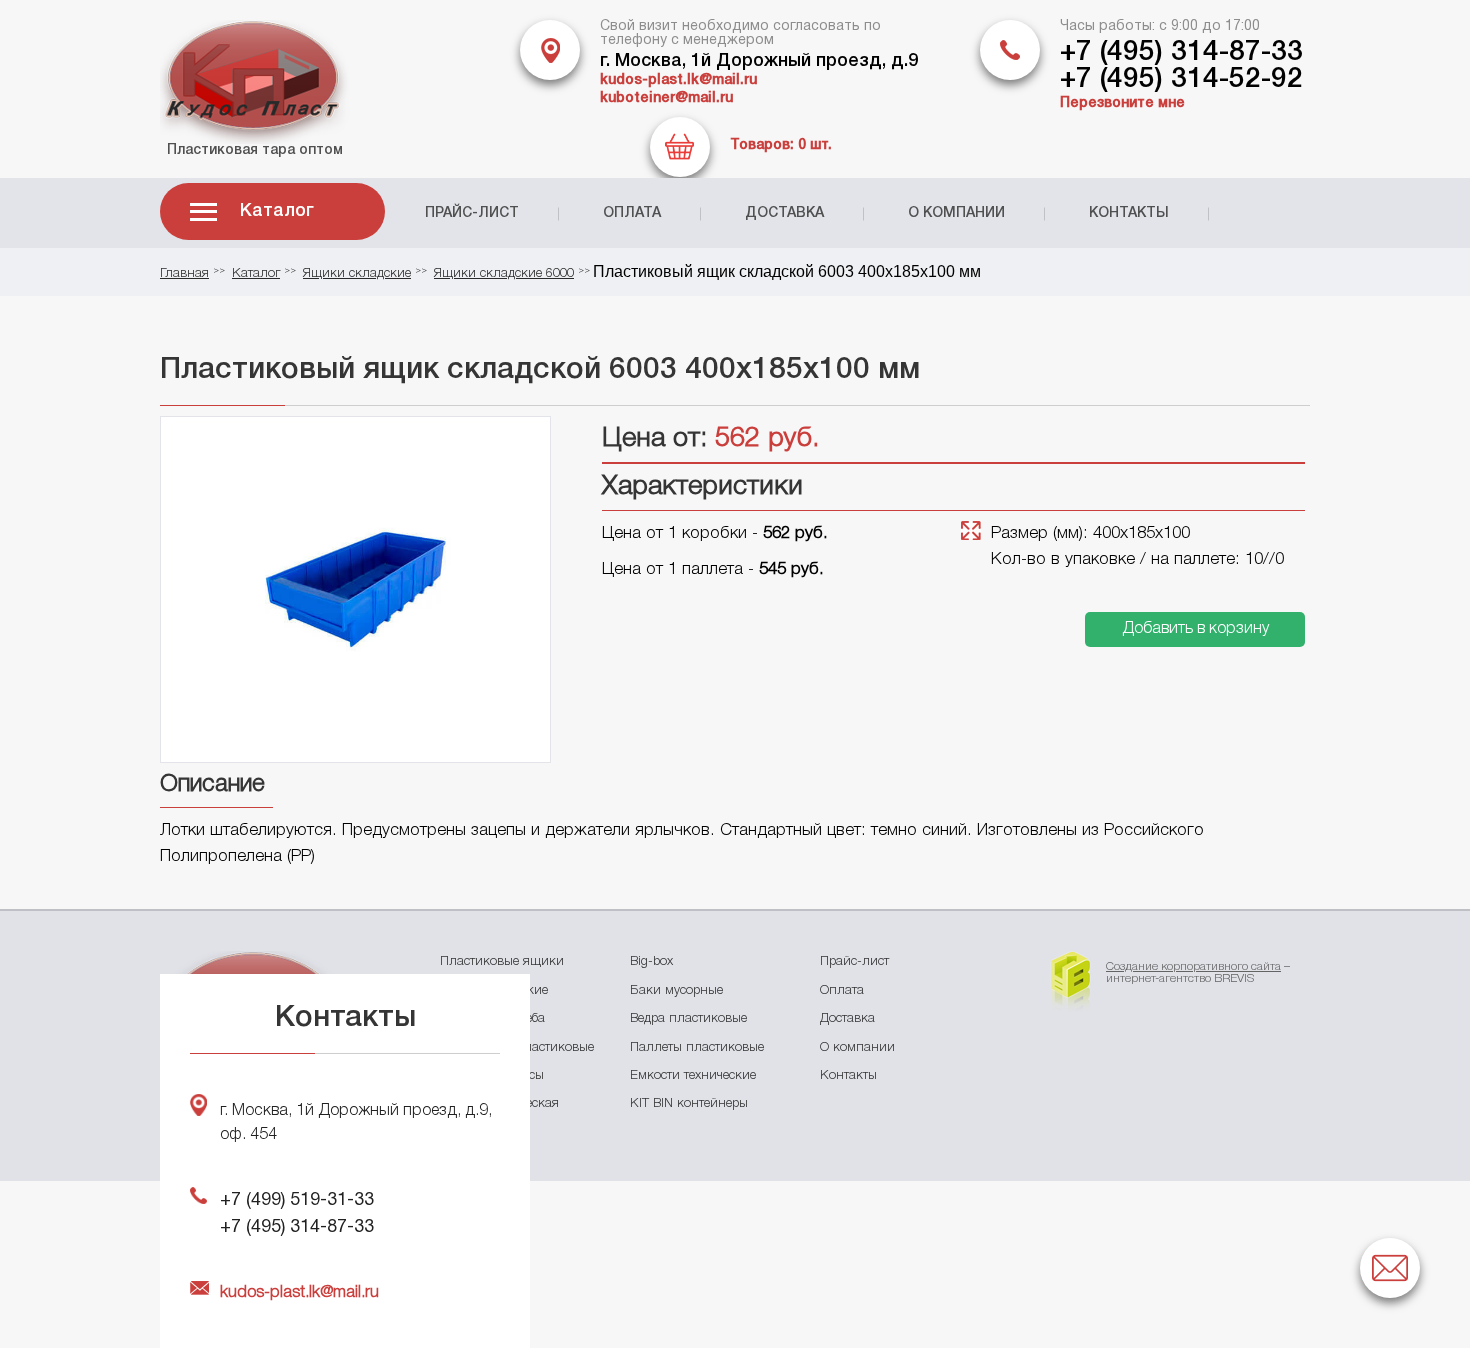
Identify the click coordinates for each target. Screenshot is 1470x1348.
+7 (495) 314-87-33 (1181, 52)
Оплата (632, 213)
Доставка (784, 213)
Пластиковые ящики (502, 961)
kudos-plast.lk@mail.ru (678, 80)
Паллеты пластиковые (697, 1047)
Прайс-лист (472, 213)
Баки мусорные (676, 990)
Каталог (277, 211)
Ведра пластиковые (688, 1018)
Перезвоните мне (1122, 103)
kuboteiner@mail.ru (666, 98)
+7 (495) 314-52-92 (1181, 79)
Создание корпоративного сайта (1193, 966)
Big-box (651, 961)
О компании (956, 213)
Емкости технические (693, 1075)
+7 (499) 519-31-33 (297, 1200)
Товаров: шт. (781, 145)
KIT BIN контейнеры (689, 1103)
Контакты (1129, 213)
